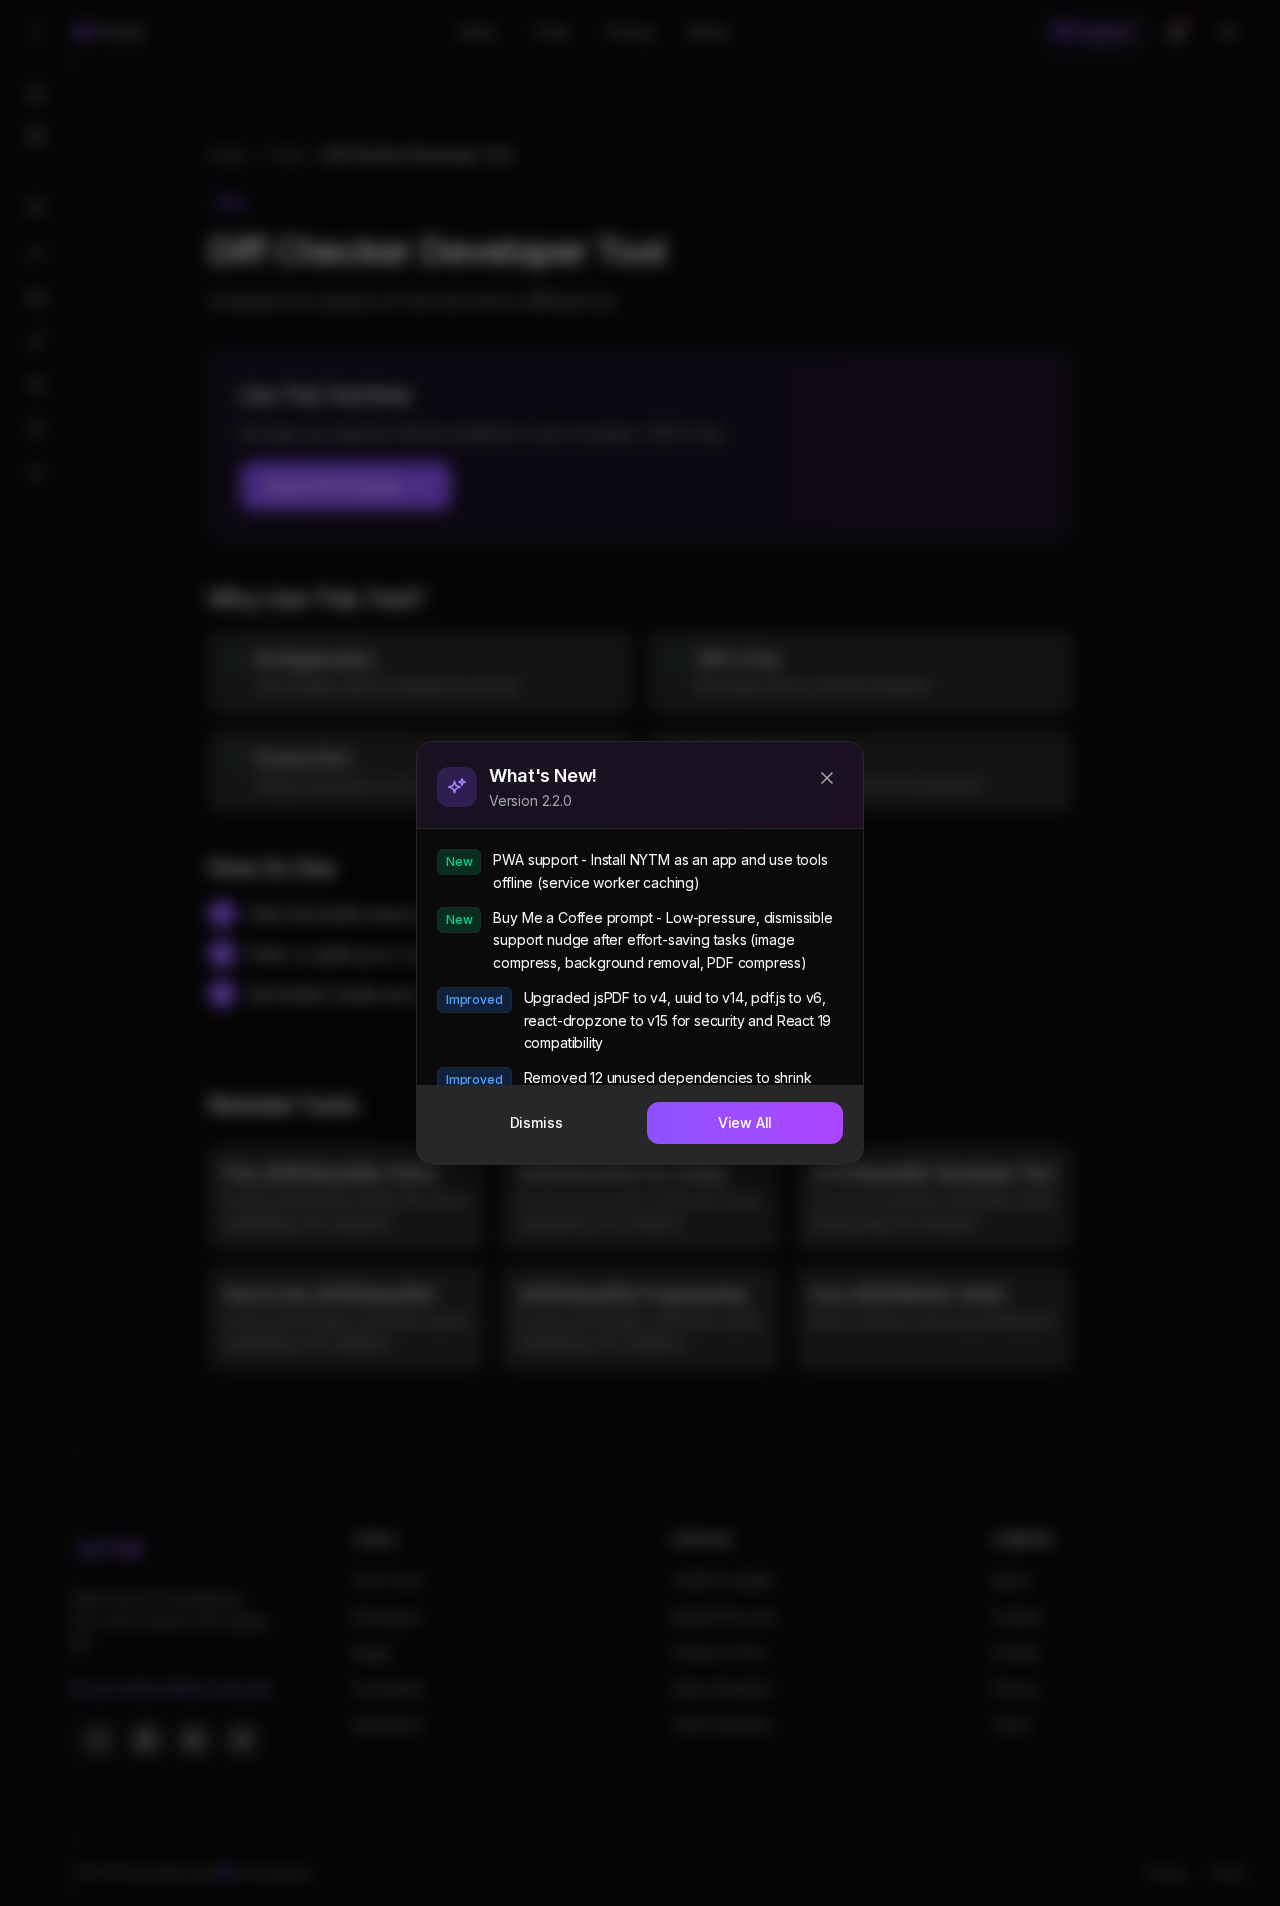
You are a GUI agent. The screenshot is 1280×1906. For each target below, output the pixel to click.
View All (745, 1122)
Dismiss (536, 1122)
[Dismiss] (827, 778)
